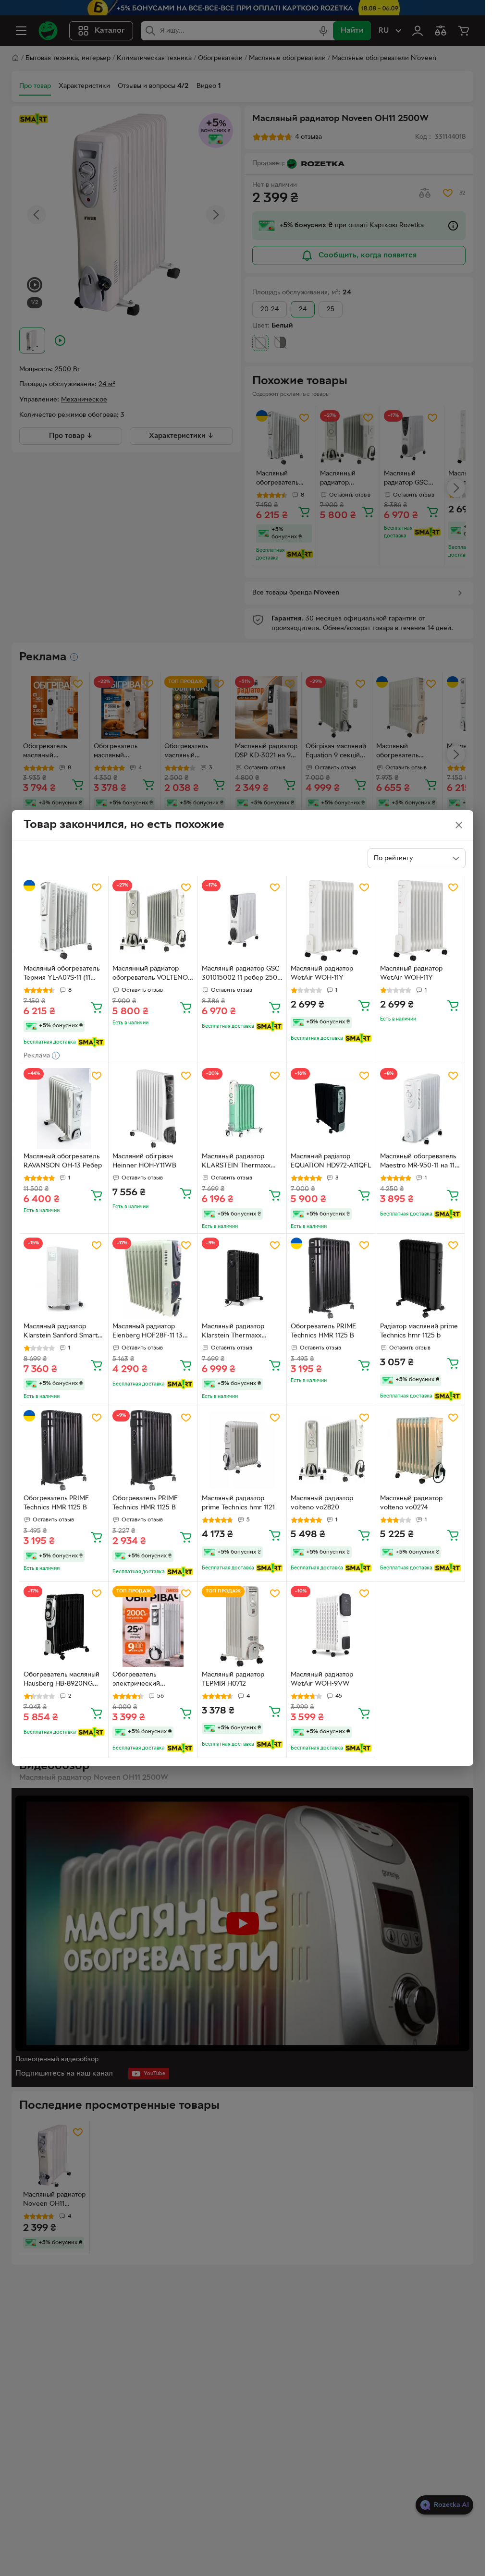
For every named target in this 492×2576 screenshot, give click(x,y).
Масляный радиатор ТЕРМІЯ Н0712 (233, 1679)
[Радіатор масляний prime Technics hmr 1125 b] (421, 1278)
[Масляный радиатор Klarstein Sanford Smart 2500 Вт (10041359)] (64, 1278)
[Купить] (97, 1007)
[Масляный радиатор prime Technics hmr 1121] (242, 1451)
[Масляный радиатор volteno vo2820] (331, 1451)
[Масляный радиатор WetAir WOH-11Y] (331, 920)
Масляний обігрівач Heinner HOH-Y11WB (144, 1161)
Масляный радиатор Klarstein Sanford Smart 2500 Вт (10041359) (61, 1332)
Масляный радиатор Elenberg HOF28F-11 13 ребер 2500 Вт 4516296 (149, 1332)
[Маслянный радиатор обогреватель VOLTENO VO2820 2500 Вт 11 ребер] (153, 920)
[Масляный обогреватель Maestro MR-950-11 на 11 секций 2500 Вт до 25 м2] (421, 1109)
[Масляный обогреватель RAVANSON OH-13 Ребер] (64, 1109)
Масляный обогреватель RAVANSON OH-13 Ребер (63, 1161)
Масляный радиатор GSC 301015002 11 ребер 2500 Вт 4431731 (242, 974)
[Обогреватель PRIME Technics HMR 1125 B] (331, 1278)
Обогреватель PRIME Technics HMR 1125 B (323, 1331)
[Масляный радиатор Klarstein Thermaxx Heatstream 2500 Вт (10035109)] (242, 1278)
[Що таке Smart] (91, 1042)
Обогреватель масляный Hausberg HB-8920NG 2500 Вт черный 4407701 (62, 1680)
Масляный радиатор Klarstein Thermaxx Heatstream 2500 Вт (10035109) (234, 1332)
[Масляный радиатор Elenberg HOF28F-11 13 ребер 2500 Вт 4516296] (153, 1278)
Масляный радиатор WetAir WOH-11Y (322, 973)
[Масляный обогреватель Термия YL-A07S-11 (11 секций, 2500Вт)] (64, 920)
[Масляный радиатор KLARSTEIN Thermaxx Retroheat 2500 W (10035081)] (242, 1109)
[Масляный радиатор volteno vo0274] (421, 1451)
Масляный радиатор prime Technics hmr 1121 (238, 1503)
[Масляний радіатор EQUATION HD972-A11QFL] (331, 1109)
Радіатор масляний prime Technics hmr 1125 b (419, 1331)
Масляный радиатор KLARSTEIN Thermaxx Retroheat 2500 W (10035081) (236, 1162)
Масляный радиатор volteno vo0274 (411, 1503)
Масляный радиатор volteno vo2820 (322, 1503)
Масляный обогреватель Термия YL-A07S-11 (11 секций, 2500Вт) (61, 974)
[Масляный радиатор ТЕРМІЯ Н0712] (242, 1626)
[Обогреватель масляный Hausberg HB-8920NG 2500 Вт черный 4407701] (64, 1626)
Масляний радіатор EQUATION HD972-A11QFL (331, 1161)
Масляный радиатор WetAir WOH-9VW (322, 1679)
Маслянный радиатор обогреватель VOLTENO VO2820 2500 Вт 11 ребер (153, 974)
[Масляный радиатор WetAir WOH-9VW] (331, 1626)
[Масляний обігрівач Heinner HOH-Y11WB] (153, 1109)
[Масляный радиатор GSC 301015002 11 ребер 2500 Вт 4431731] (242, 920)
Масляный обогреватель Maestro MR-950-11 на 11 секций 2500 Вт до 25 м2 (420, 1162)
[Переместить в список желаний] (97, 887)
